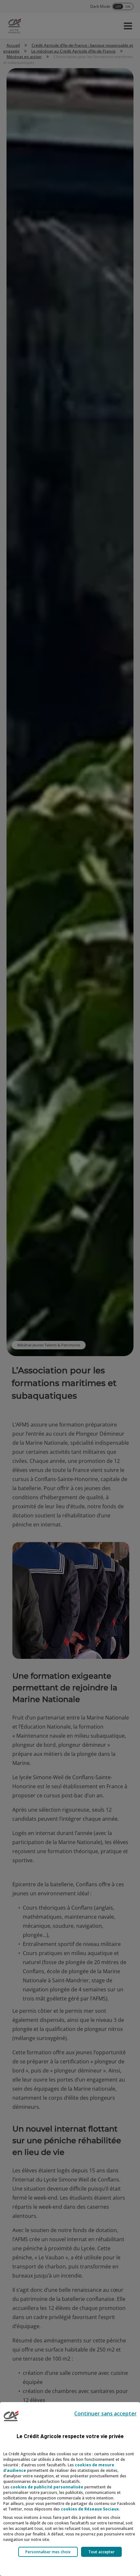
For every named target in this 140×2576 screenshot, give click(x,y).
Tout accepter (101, 2552)
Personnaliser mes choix (48, 2552)
